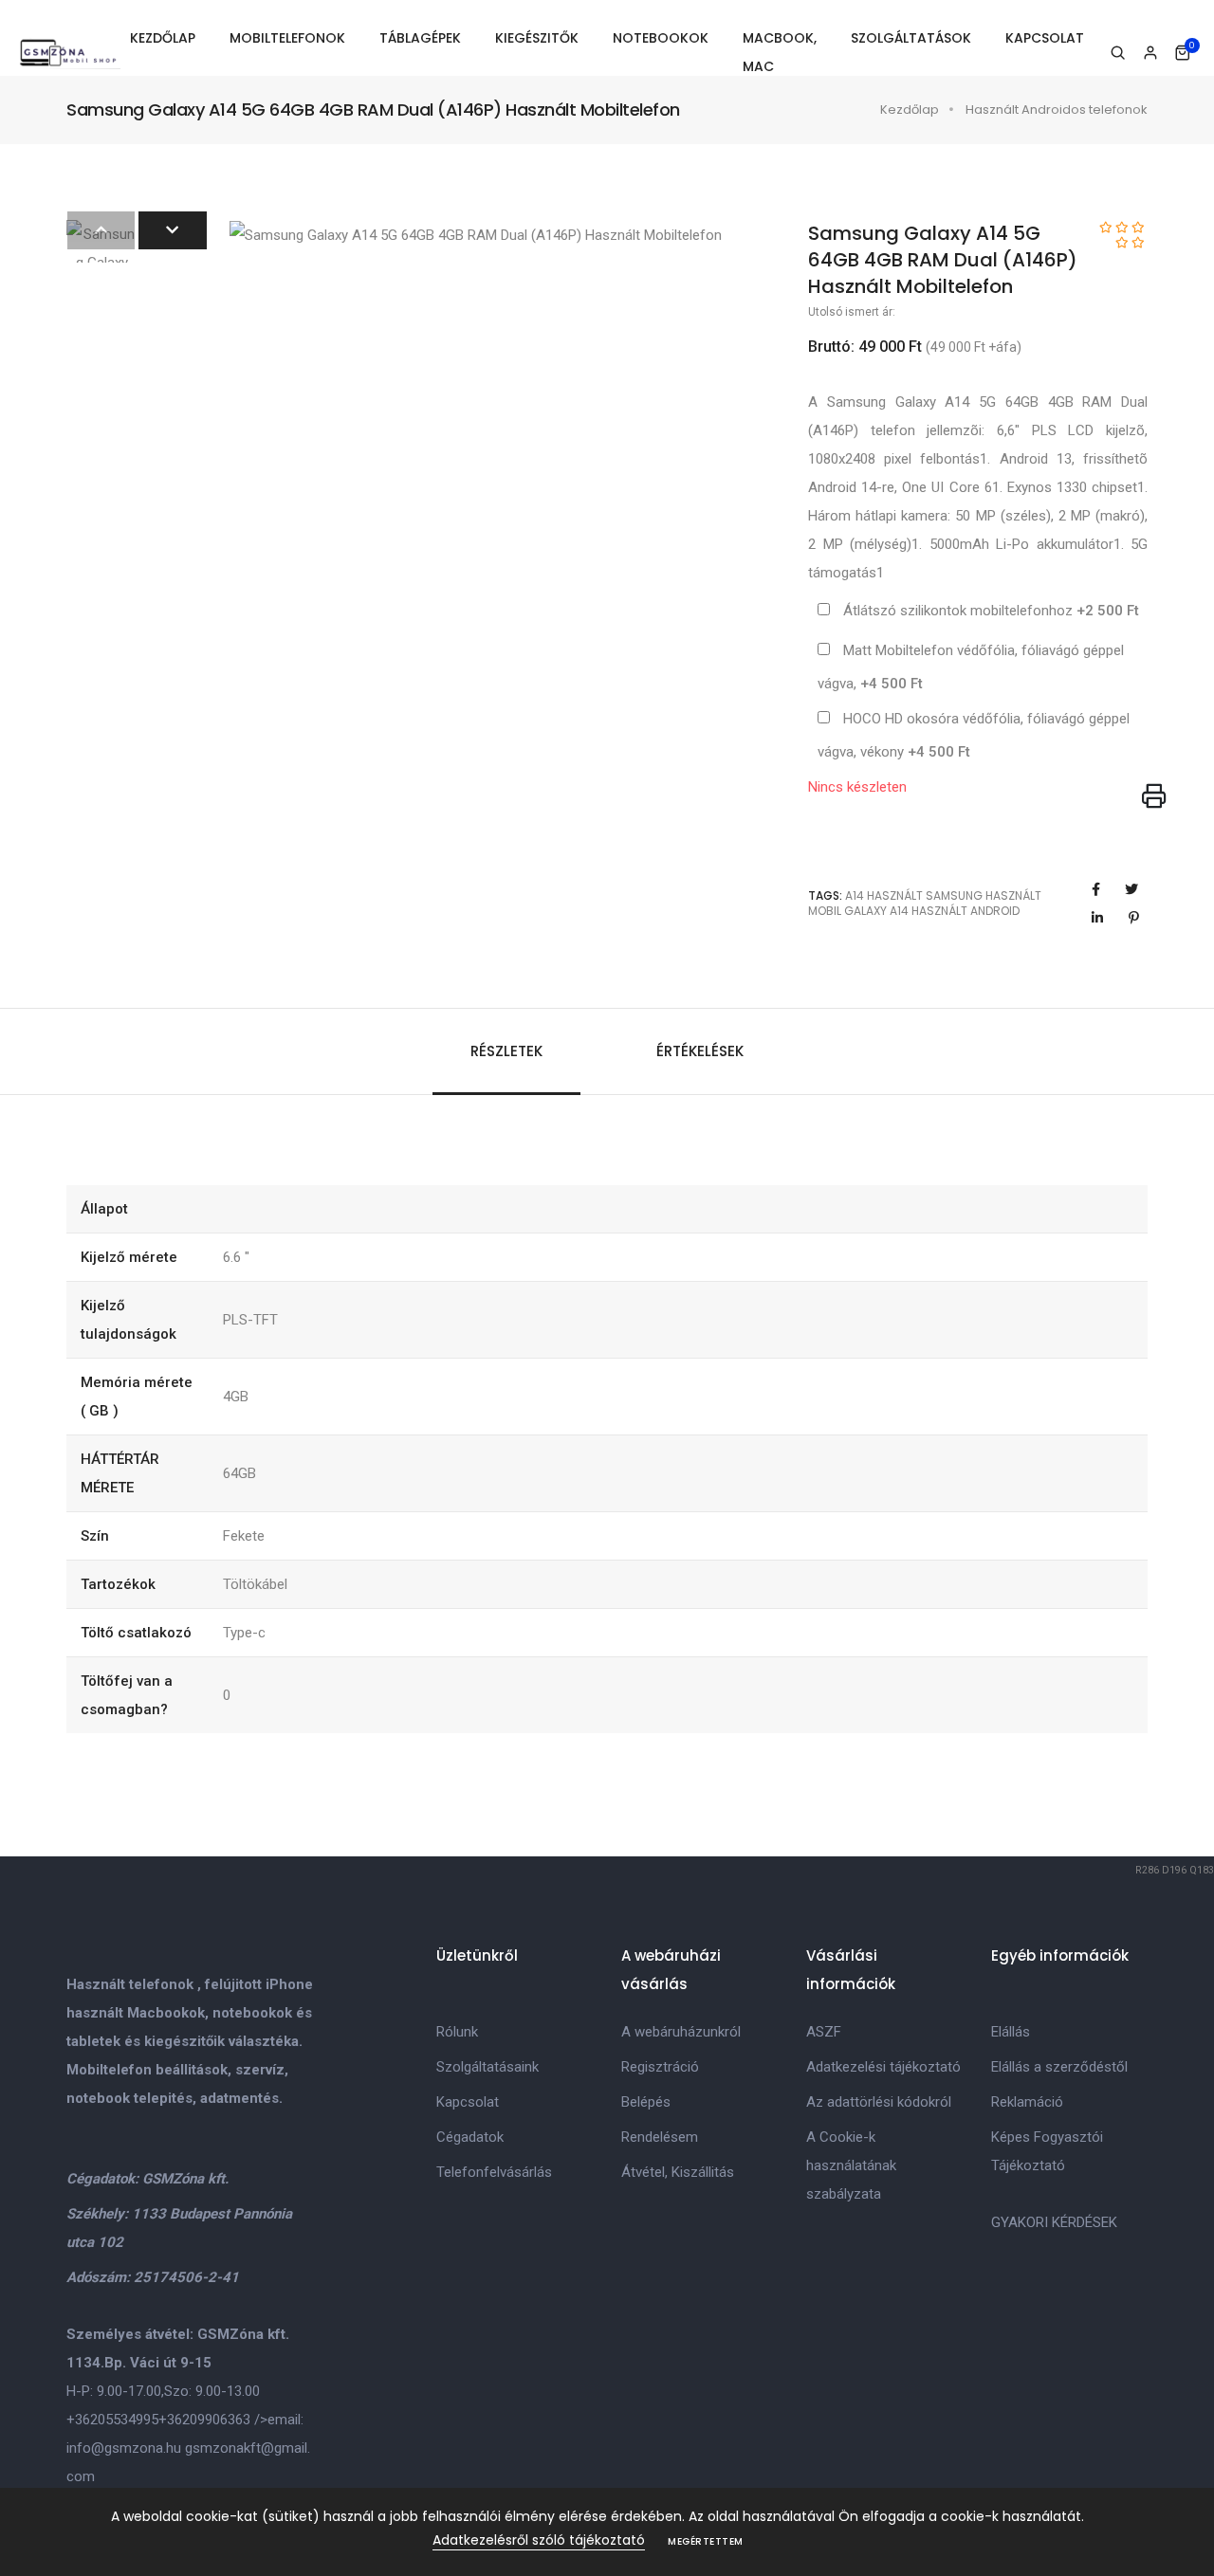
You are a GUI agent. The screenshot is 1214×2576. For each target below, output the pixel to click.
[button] (172, 230)
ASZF (824, 2032)
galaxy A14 (876, 911)
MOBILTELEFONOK (287, 38)
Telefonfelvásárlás (494, 2172)
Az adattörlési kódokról (879, 2102)
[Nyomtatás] (1154, 797)
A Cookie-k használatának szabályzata (851, 2165)
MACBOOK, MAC (780, 52)
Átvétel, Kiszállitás (678, 2172)
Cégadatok (470, 2137)
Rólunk (457, 2032)
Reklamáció (1027, 2102)
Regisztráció (660, 2067)
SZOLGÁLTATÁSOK (911, 38)
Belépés (646, 2102)
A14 (855, 895)
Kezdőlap (910, 110)
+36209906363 (204, 2420)
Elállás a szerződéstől (1059, 2067)
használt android (966, 911)
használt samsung (925, 895)
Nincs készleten (857, 787)
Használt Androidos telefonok (1057, 110)
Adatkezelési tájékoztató (883, 2067)
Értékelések (700, 1051)
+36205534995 (112, 2420)
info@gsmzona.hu (124, 2448)
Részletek (506, 1051)
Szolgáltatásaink (487, 2067)
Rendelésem (660, 2137)
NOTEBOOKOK (661, 38)
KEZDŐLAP (163, 38)
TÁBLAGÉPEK (420, 38)
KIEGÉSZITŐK (537, 38)
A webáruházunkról (681, 2032)
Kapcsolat (468, 2102)
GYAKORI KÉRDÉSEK (1054, 2222)
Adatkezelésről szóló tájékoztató (539, 2540)
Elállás (1011, 2032)
